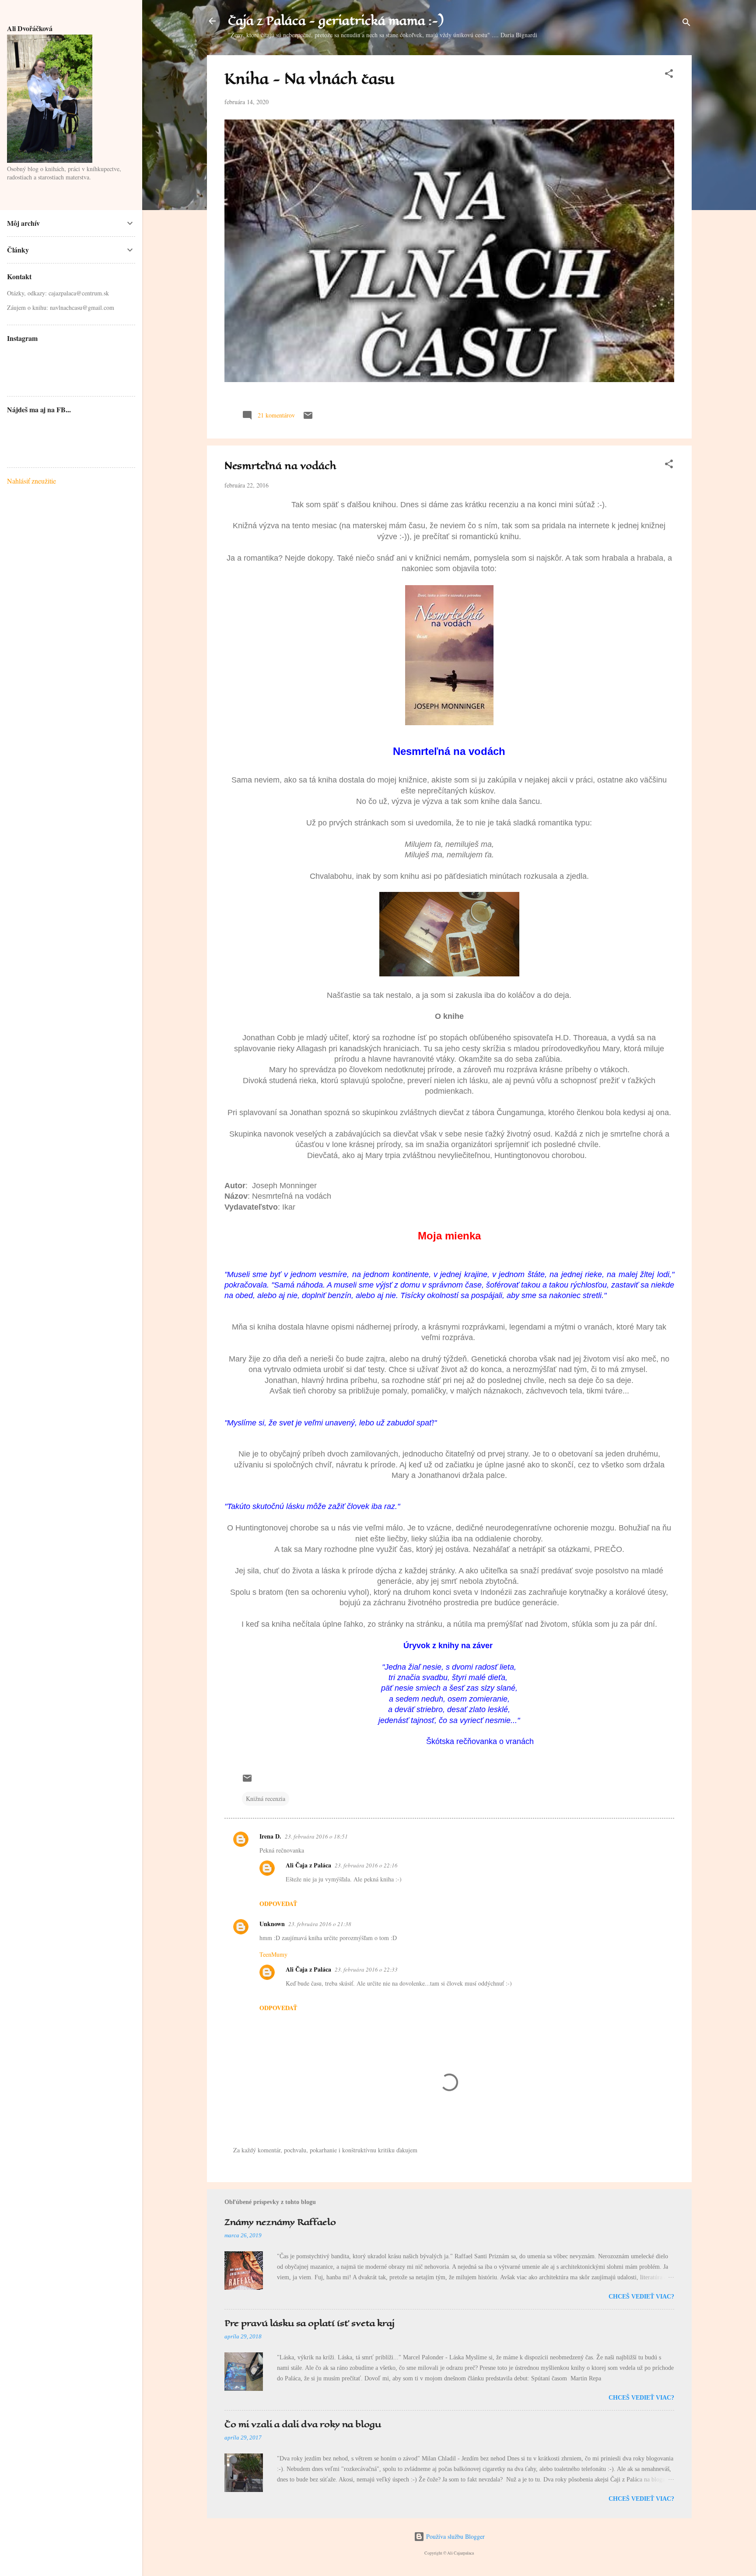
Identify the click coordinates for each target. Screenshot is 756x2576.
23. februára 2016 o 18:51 (316, 1836)
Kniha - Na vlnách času (310, 79)
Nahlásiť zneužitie (31, 481)
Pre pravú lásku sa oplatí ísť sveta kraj (310, 2323)
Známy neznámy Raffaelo (280, 2222)
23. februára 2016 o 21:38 (320, 1924)
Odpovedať (278, 1904)
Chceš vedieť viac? (641, 2297)
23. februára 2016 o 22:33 (366, 1969)
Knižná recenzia (266, 1799)
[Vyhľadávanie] (686, 24)
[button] (669, 75)
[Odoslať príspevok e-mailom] (308, 418)
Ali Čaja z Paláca (308, 1865)
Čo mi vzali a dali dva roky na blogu (303, 2424)
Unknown (272, 1924)
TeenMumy (273, 1954)
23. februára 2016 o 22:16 (366, 1865)
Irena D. (270, 1836)
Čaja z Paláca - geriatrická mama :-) (336, 21)
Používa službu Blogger (455, 2536)
